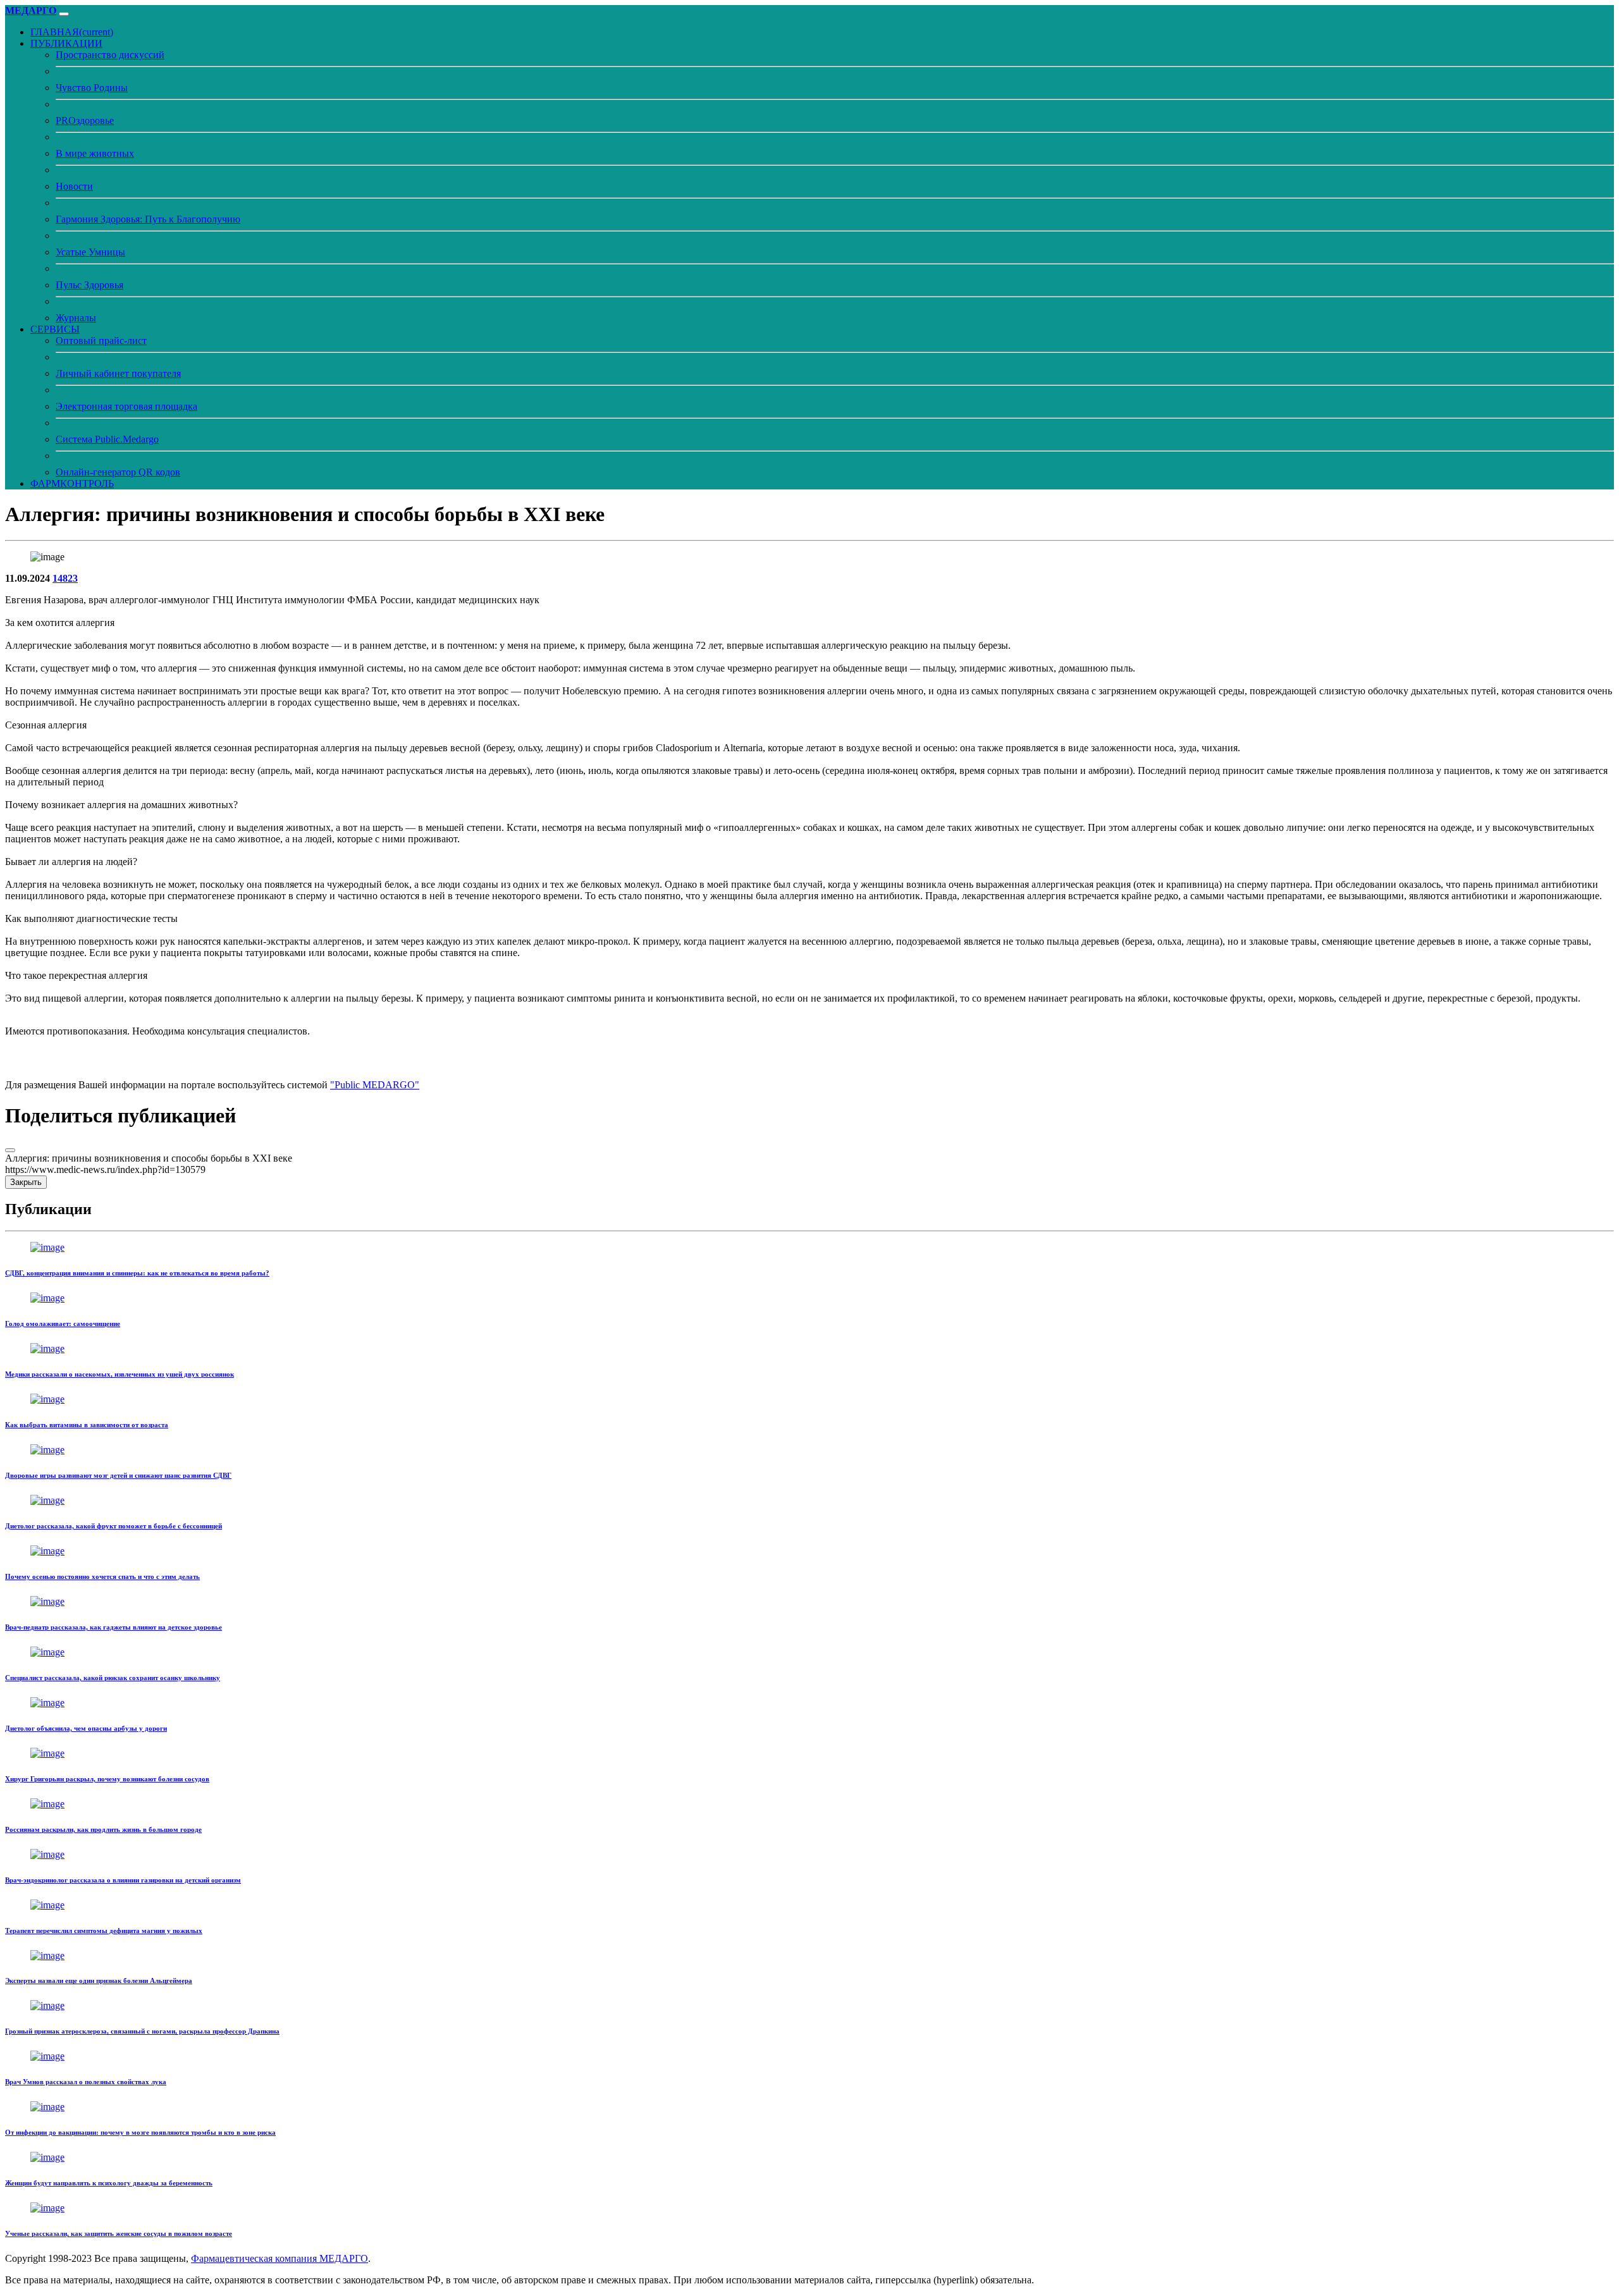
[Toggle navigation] (64, 14)
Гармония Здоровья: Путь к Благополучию (148, 219)
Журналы (76, 318)
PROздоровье (85, 120)
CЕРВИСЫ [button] (55, 329)
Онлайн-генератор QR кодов (118, 472)
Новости (74, 186)
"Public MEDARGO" (375, 1085)
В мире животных (95, 153)
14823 (65, 578)
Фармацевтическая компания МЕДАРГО (280, 2258)
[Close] (10, 1150)
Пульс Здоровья (89, 285)
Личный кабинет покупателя (118, 373)
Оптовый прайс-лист (101, 341)
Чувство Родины (92, 88)
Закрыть (26, 1182)
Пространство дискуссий (110, 55)
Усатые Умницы (90, 252)
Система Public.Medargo (107, 439)
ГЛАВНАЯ (72, 32)
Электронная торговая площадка (126, 406)
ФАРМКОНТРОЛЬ (72, 483)
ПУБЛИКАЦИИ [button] (66, 43)
